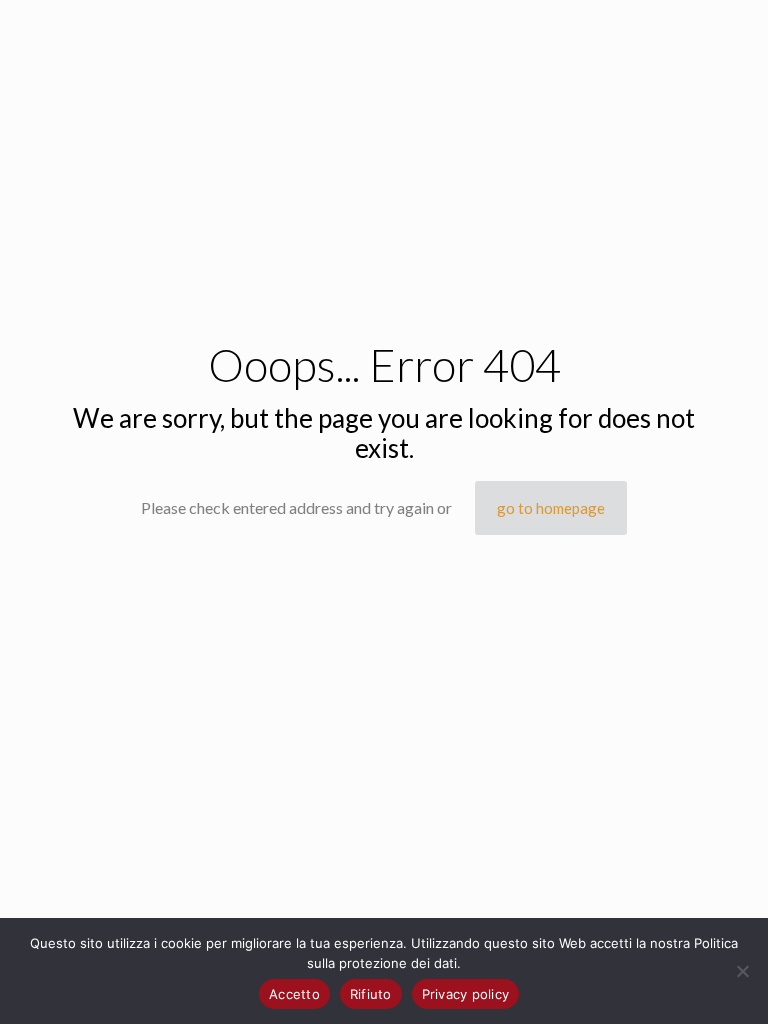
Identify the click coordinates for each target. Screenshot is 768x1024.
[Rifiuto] (743, 971)
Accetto (294, 994)
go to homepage (551, 508)
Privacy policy (466, 994)
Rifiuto (371, 994)
